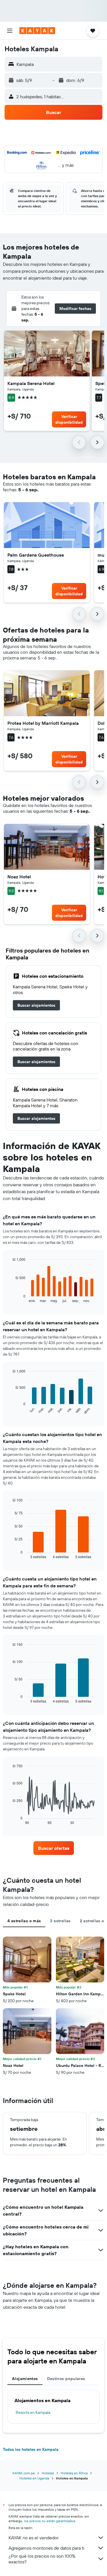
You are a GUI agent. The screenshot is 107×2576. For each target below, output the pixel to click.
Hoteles (48, 2473)
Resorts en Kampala (33, 2412)
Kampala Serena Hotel (31, 383)
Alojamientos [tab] (25, 2379)
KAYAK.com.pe (24, 2473)
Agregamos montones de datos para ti (46, 2548)
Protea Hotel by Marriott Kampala (43, 723)
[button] (10, 31)
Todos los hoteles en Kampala (31, 2449)
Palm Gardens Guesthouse (36, 555)
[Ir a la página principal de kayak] (37, 31)
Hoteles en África (74, 2473)
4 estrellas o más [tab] (24, 1921)
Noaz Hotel (19, 877)
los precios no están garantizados (50, 2521)
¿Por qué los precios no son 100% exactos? (42, 2559)
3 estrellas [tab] (60, 1921)
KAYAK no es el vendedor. (34, 2538)
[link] (36, 1005)
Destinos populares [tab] (66, 2379)
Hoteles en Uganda (34, 2478)
